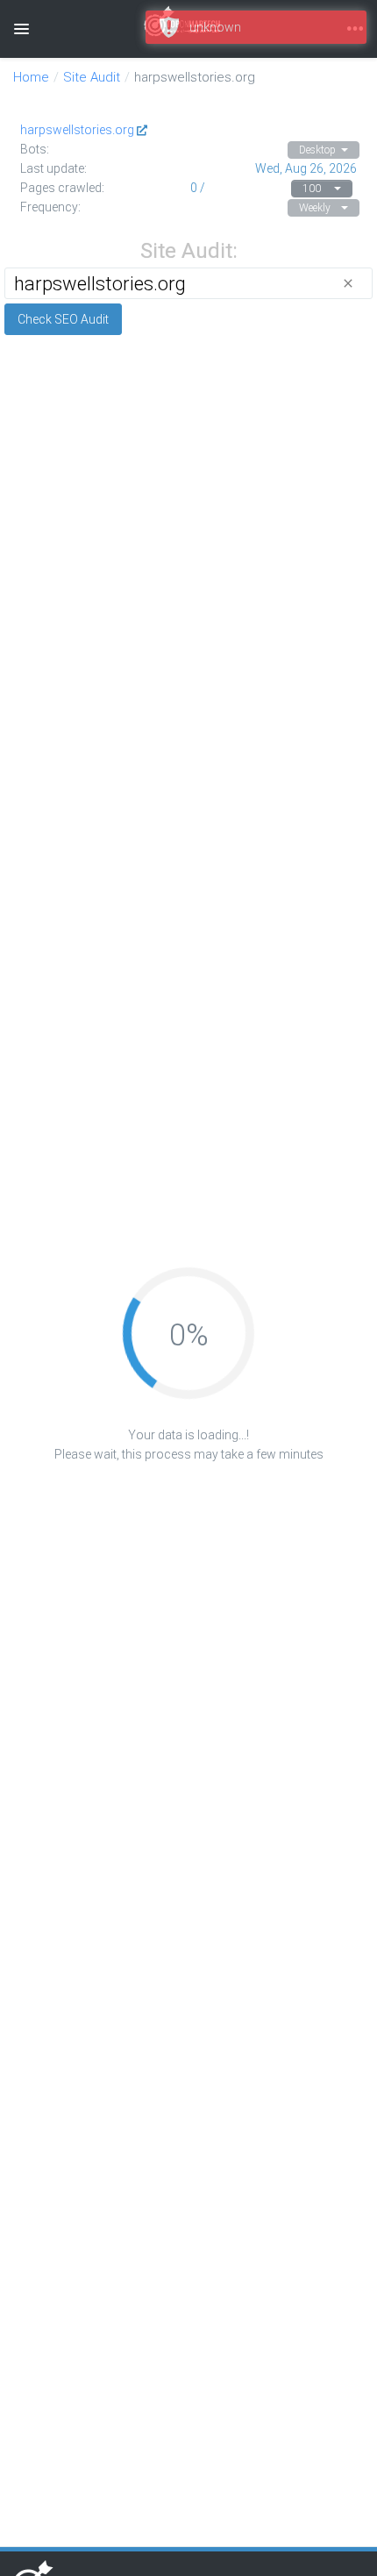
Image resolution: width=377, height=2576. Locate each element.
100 (312, 189)
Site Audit (92, 77)
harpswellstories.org (77, 130)
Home (31, 77)
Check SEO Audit (63, 319)
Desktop (317, 150)
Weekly (315, 208)
